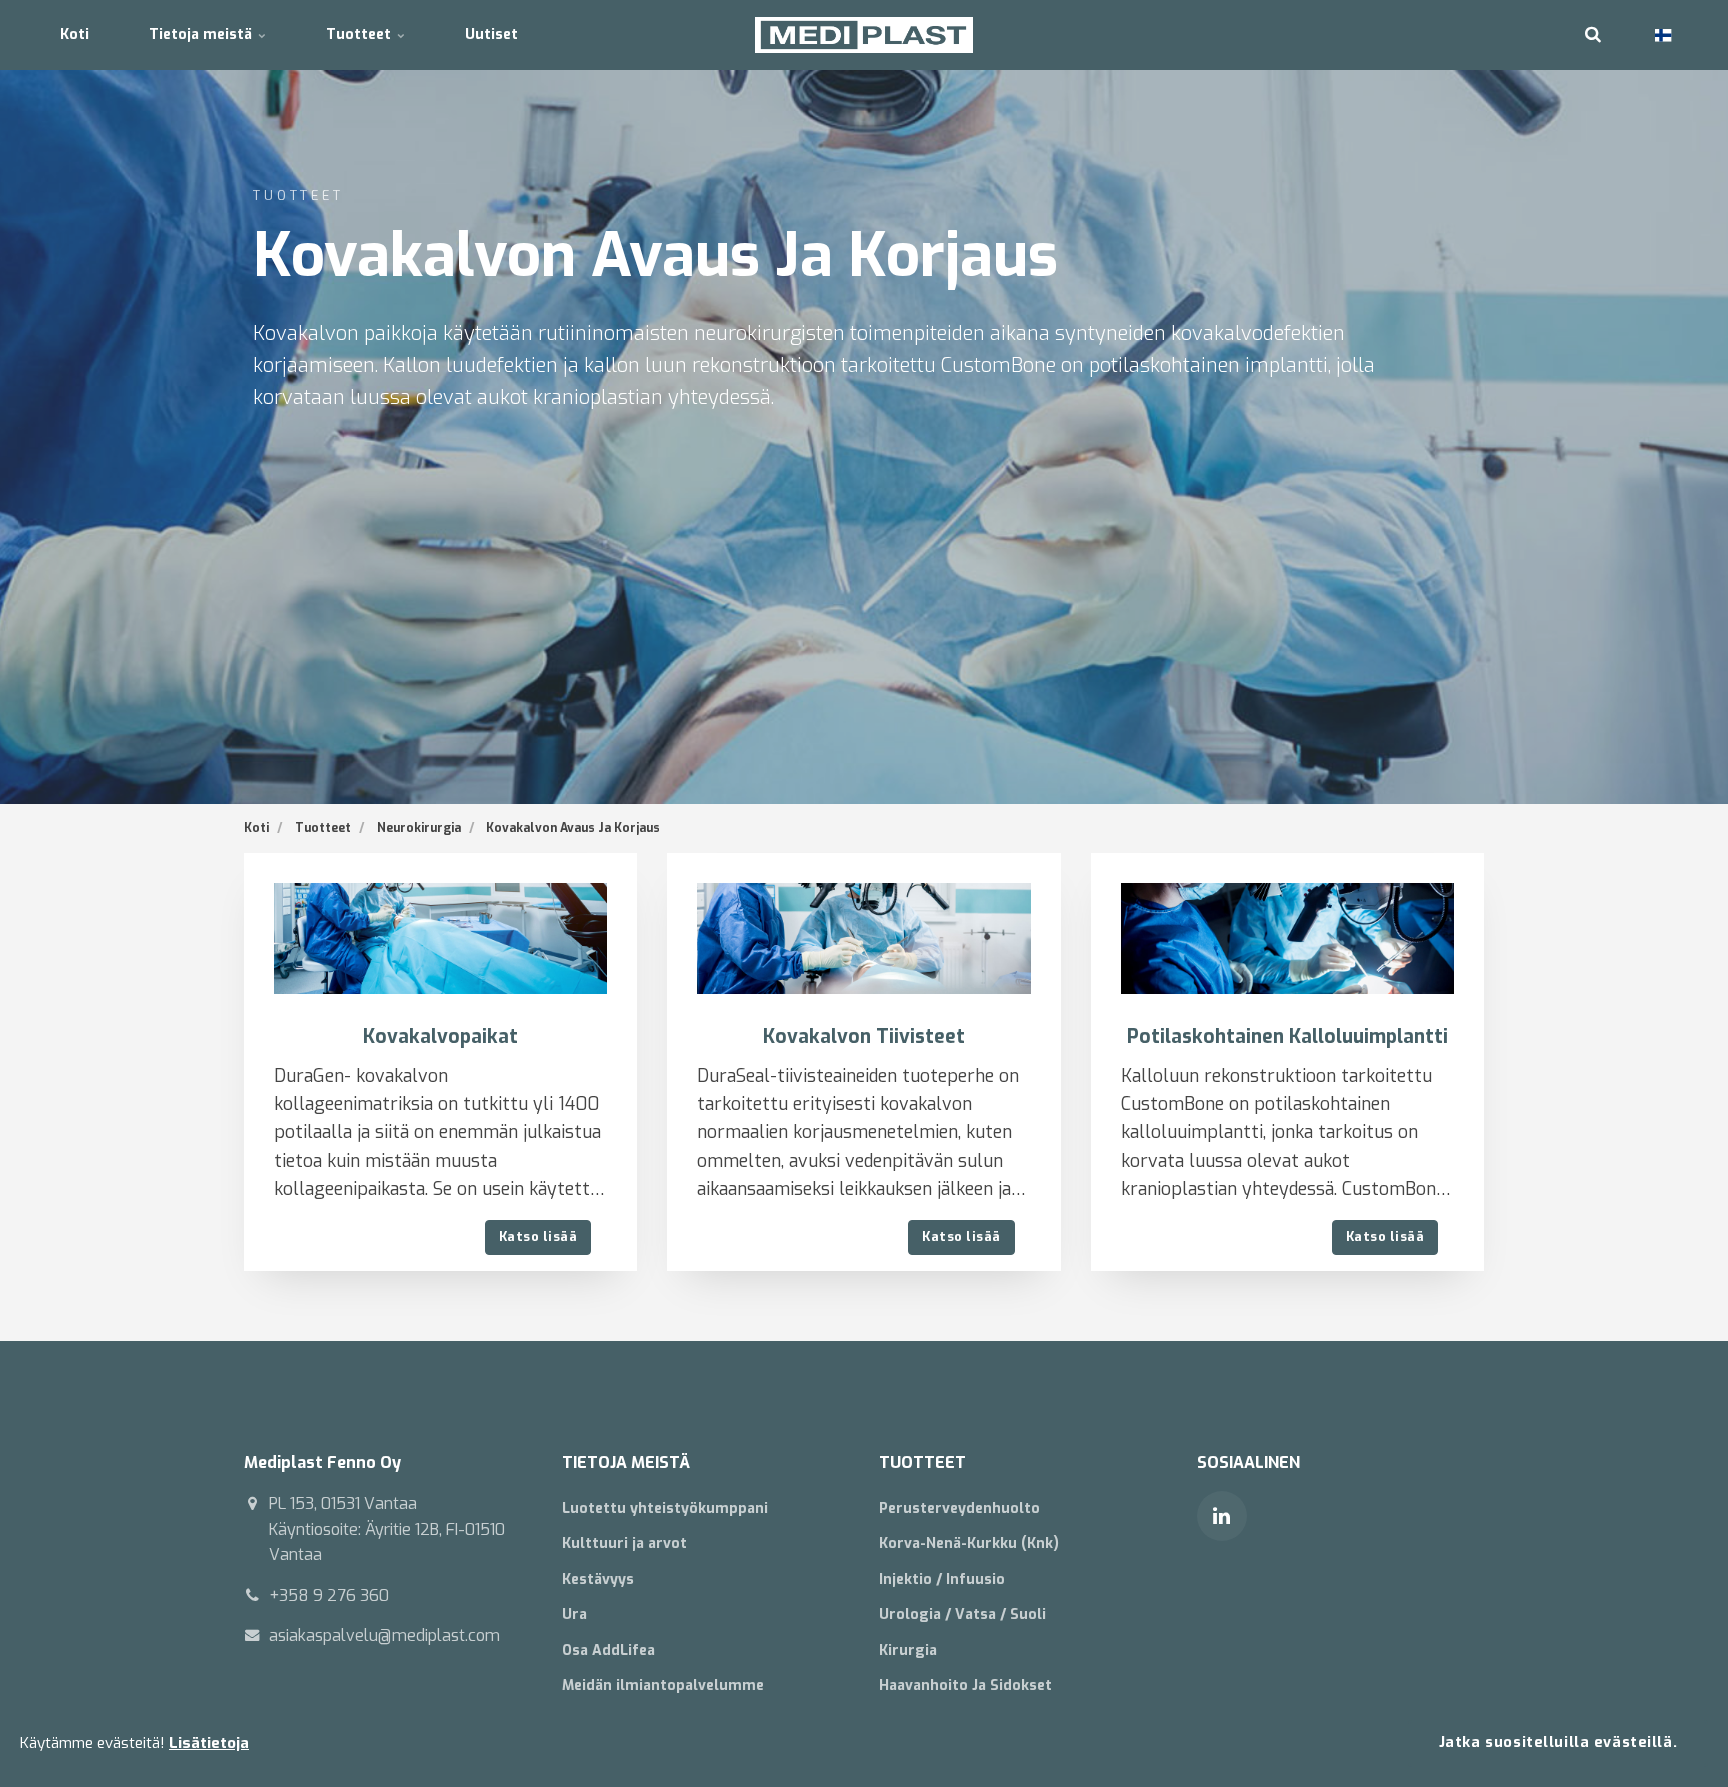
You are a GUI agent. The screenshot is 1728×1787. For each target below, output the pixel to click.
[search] (1593, 35)
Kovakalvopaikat (440, 1036)
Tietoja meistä (202, 34)
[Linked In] (1222, 1516)
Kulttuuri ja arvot (624, 1543)
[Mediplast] (864, 35)
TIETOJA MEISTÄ (626, 1462)
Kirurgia (908, 1650)
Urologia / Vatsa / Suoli (962, 1614)
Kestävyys (598, 1579)
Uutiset (491, 34)
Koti (74, 34)
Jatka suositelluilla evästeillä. (1558, 1742)
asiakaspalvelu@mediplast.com (384, 1635)
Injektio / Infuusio (942, 1579)
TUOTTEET (922, 1462)
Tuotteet (360, 34)
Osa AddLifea (608, 1650)
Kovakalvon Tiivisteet (864, 1036)
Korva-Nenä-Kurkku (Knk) (969, 1543)
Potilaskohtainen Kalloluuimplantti (1287, 1036)
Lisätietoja (209, 1743)
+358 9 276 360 (329, 1595)
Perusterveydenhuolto (959, 1508)
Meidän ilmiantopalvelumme (663, 1685)
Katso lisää (538, 1236)
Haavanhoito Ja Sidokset (965, 1685)
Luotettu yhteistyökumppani (665, 1508)
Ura (574, 1614)
